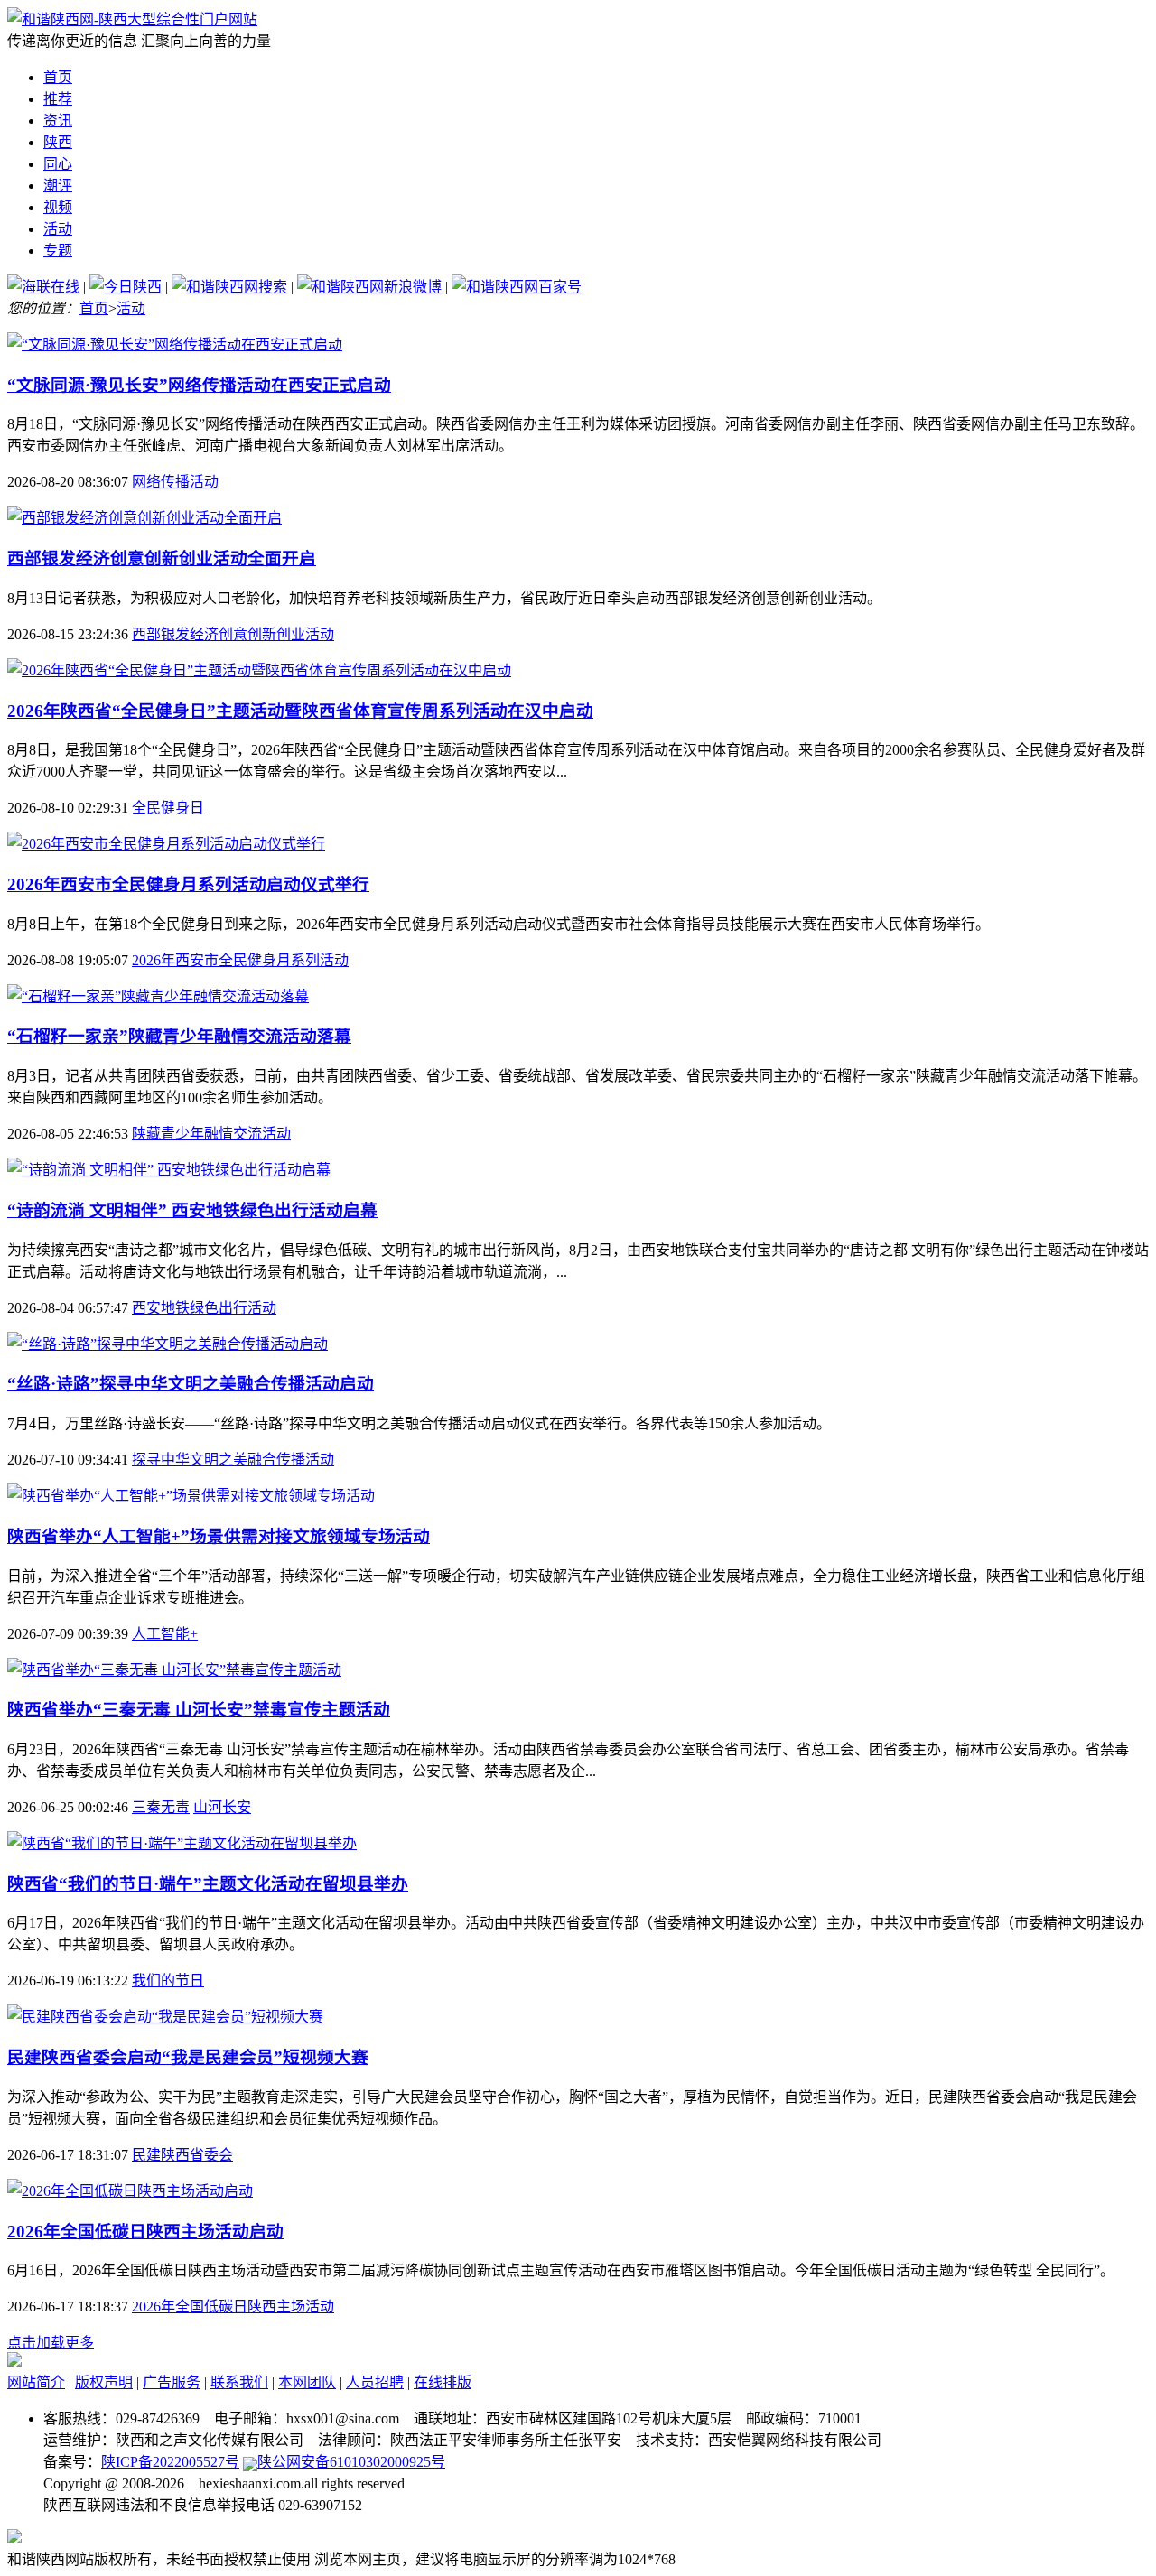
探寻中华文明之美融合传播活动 (233, 1460)
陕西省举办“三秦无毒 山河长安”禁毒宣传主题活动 (199, 1710)
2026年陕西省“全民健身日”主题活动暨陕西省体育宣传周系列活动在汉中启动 (300, 711)
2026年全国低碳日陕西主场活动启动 (145, 2232)
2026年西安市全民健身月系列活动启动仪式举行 (188, 884)
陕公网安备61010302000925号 (351, 2462)
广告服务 (172, 2382)
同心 (58, 164)
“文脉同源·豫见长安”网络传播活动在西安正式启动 (199, 385)
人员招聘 (375, 2382)
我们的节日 (168, 1981)
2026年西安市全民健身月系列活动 (240, 960)
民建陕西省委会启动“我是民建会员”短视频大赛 (188, 2057)
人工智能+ (165, 1634)
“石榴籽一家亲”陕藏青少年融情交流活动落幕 (179, 1036)
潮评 (58, 186)
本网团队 (307, 2382)
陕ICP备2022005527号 (170, 2462)
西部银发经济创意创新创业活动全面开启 (162, 558)
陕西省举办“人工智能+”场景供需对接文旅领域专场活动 (219, 1536)
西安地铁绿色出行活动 (204, 1308)
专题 (58, 251)
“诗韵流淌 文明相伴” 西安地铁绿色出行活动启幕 (192, 1210)
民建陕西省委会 (182, 2155)
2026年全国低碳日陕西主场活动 (233, 2306)
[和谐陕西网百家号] (517, 287)
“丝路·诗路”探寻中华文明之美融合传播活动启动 (191, 1384)
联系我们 (239, 2382)
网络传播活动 (175, 482)
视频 (58, 207)
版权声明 (104, 2382)
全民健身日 (168, 808)
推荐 (58, 99)
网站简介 (36, 2382)
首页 (58, 77)
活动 (58, 229)
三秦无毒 (161, 1807)
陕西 (58, 142)
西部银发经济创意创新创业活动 (233, 634)
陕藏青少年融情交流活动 (211, 1134)
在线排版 (443, 2382)
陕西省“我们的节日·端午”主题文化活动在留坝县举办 (208, 1884)
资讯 (58, 121)
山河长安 (222, 1807)
